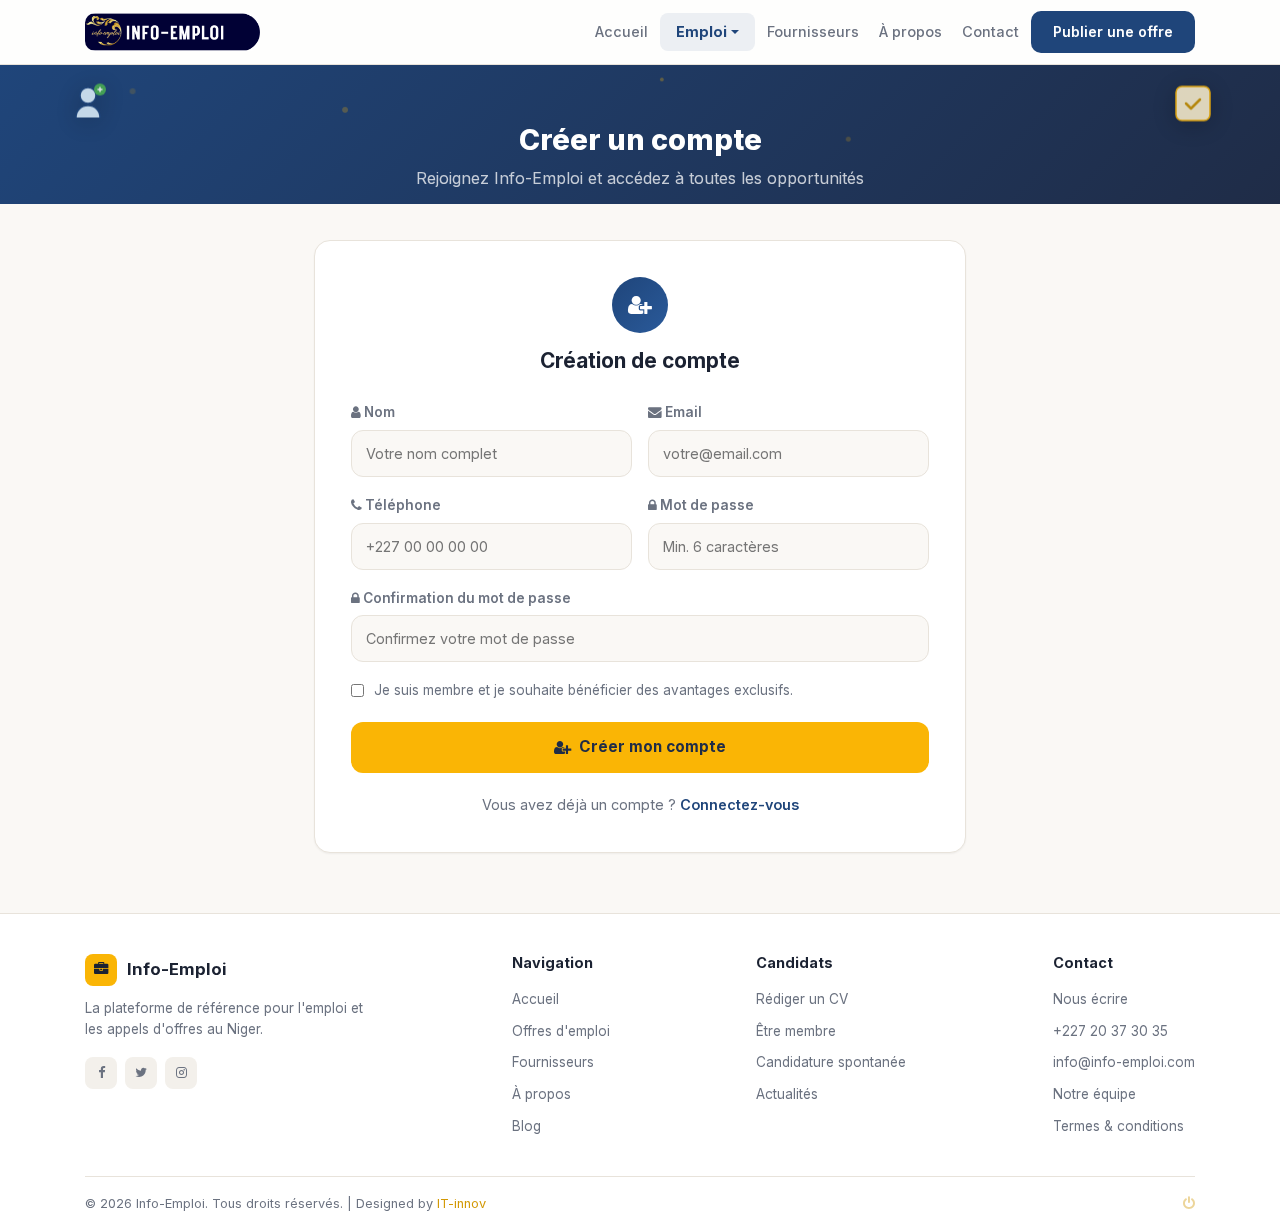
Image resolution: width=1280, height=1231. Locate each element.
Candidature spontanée (831, 1062)
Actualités (787, 1094)
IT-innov (461, 1203)
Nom (378, 412)
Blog (526, 1126)
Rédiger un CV (802, 999)
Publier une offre (1113, 31)
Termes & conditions (1118, 1126)
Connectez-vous (739, 804)
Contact (990, 31)
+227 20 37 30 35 (1110, 1031)
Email (682, 412)
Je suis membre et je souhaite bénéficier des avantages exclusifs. (583, 690)
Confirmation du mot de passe (465, 598)
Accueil (621, 31)
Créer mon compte (652, 746)
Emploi (701, 31)
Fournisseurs (813, 31)
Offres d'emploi (561, 1031)
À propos (910, 31)
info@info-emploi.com (1124, 1062)
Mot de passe (705, 505)
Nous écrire (1090, 999)
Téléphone (401, 505)
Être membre (796, 1031)
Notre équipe (1094, 1094)
